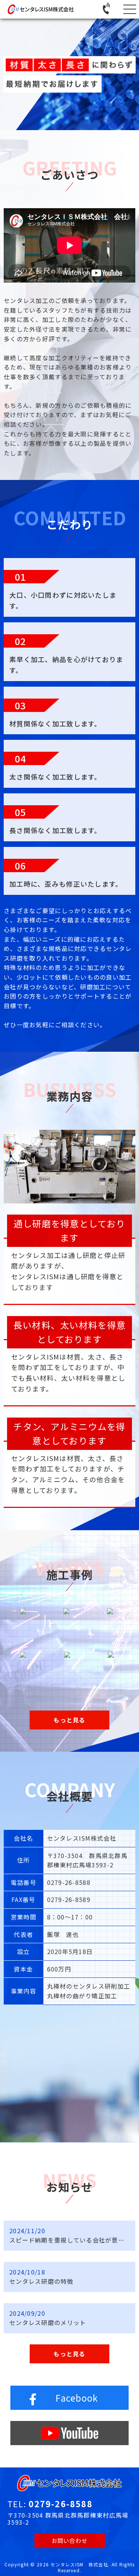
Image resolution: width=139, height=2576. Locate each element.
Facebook (77, 2398)
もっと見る (69, 2354)
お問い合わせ (70, 2540)
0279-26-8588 (60, 2504)
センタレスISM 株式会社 (79, 2564)
